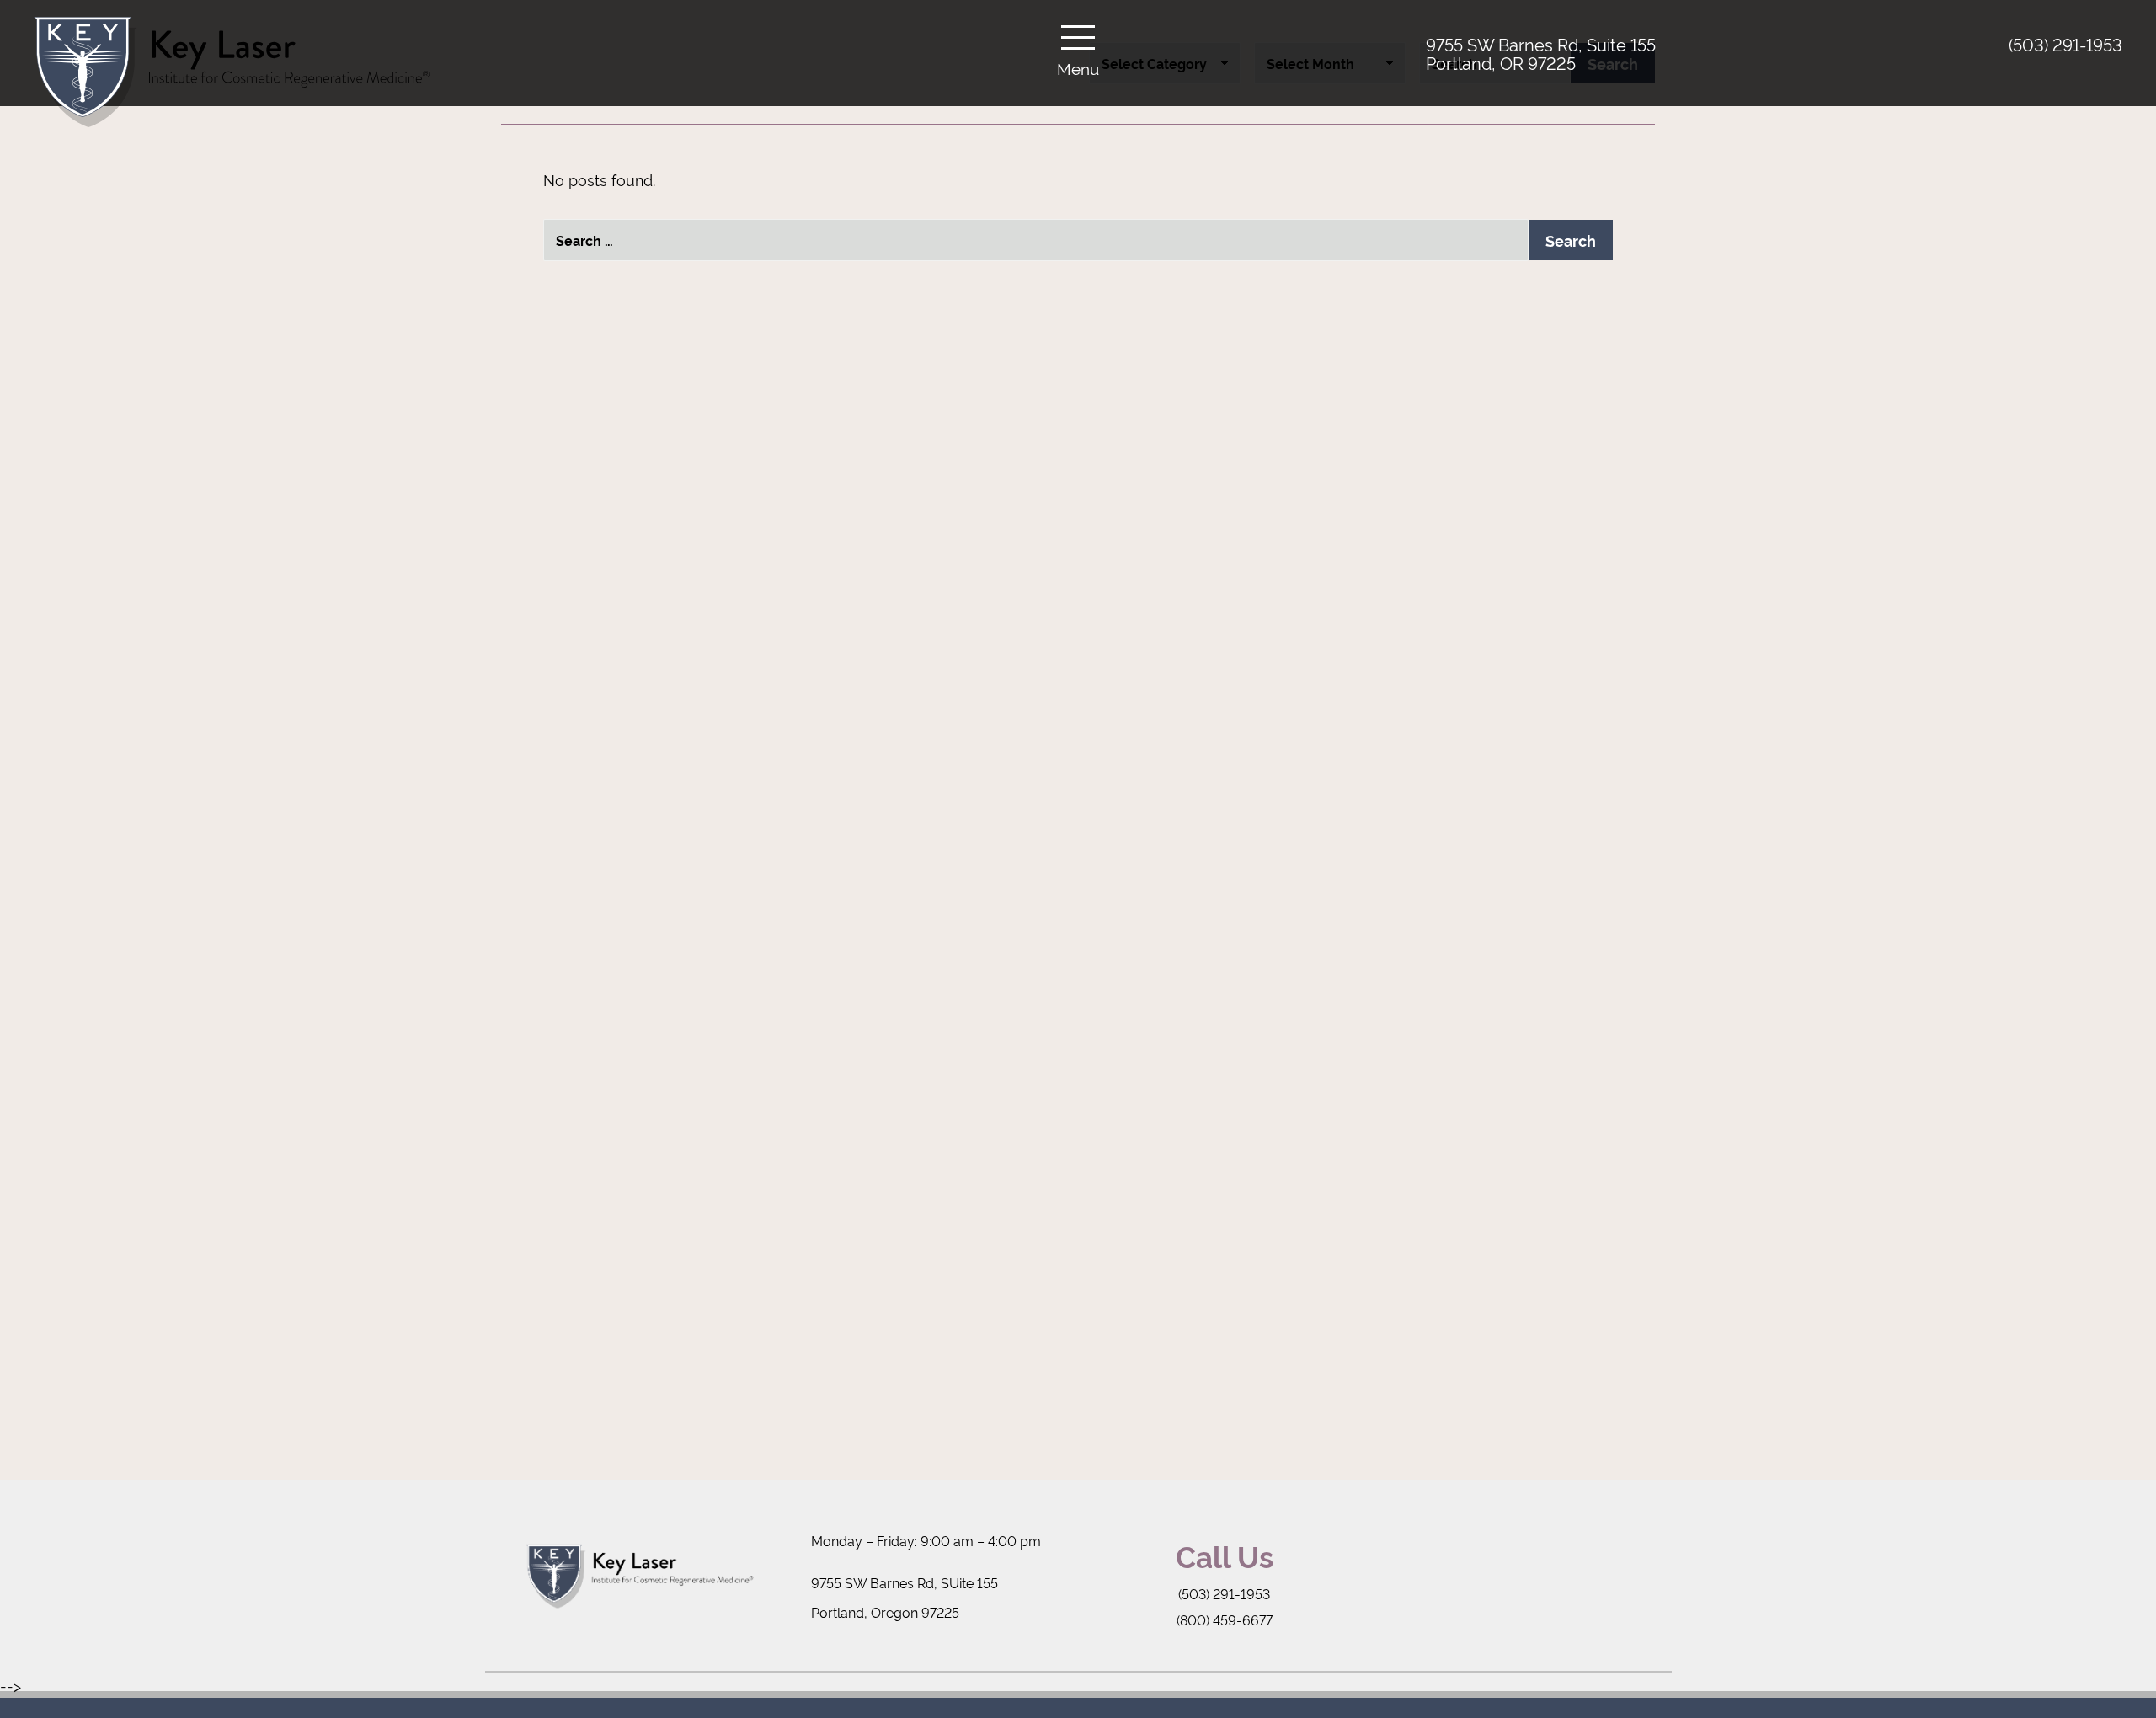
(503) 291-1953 (2065, 44)
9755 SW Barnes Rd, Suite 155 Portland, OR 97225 (1541, 53)
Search (1571, 240)
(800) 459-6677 (1225, 1619)
